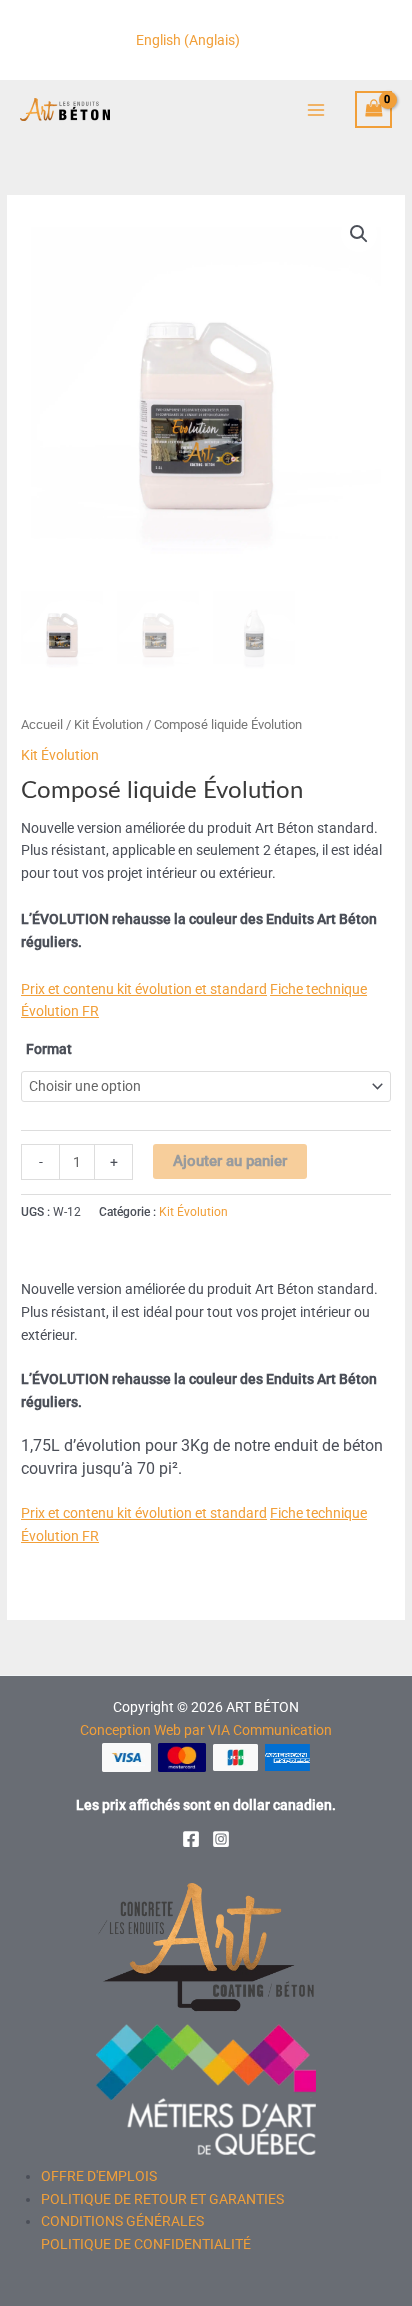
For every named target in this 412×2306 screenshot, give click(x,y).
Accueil (42, 724)
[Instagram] (221, 1839)
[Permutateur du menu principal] (315, 109)
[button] (359, 234)
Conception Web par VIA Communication (206, 1730)
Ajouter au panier (230, 1161)
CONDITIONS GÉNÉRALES (122, 2221)
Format (49, 1049)
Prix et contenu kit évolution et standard (144, 989)
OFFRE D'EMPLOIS (99, 2176)
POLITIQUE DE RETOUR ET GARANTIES (162, 2199)
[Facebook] (191, 1839)
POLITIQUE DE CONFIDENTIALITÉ (146, 2244)
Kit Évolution (108, 724)
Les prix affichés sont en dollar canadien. (206, 1805)
